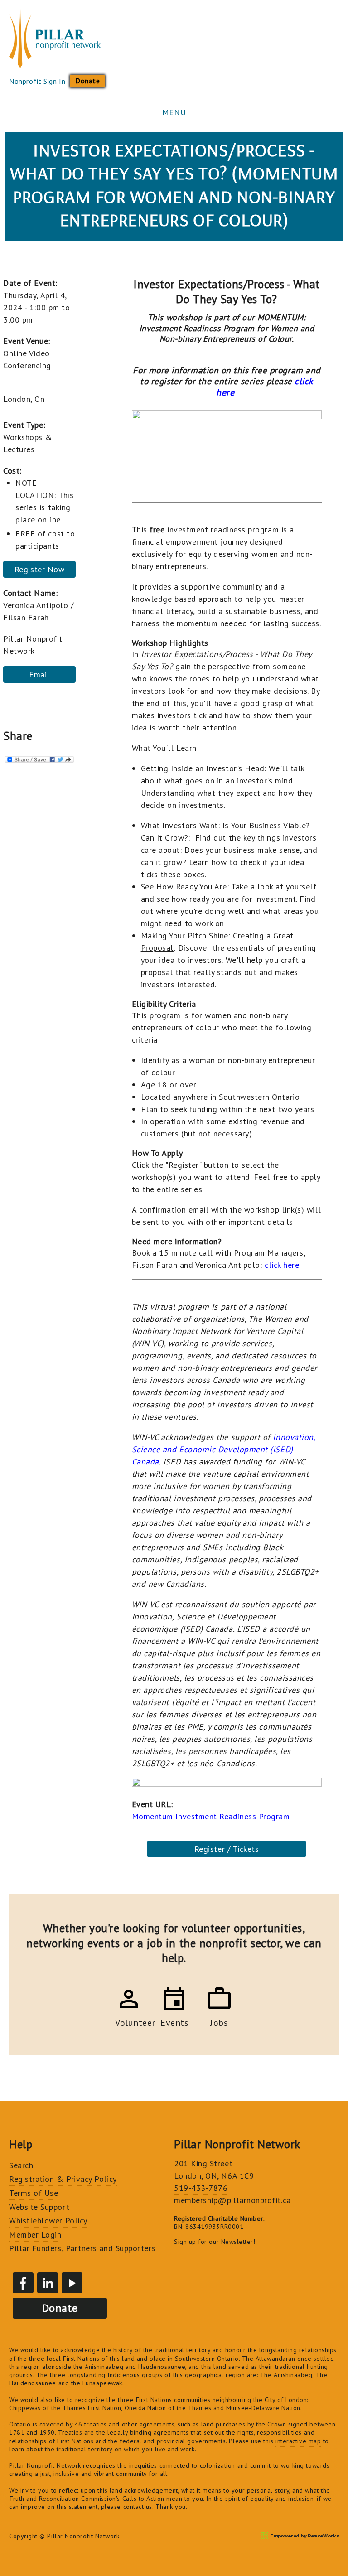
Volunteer (129, 2021)
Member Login (35, 2235)
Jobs (219, 2021)
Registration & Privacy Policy (63, 2179)
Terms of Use (34, 2193)
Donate (87, 81)
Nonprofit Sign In (37, 81)
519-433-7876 (201, 2188)
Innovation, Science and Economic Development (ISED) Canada (224, 1449)
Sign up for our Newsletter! (215, 2242)
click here (282, 1265)
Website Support (39, 2207)
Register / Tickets (227, 1849)
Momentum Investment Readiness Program (211, 1816)
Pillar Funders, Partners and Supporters (82, 2248)
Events (174, 2021)
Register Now (39, 569)
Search (21, 2165)
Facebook (23, 2283)
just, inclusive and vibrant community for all (104, 2474)
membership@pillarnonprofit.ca (232, 2200)
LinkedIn (48, 2283)
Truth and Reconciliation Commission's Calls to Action (87, 2499)
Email (39, 674)
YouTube (72, 2283)
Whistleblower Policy (48, 2221)
